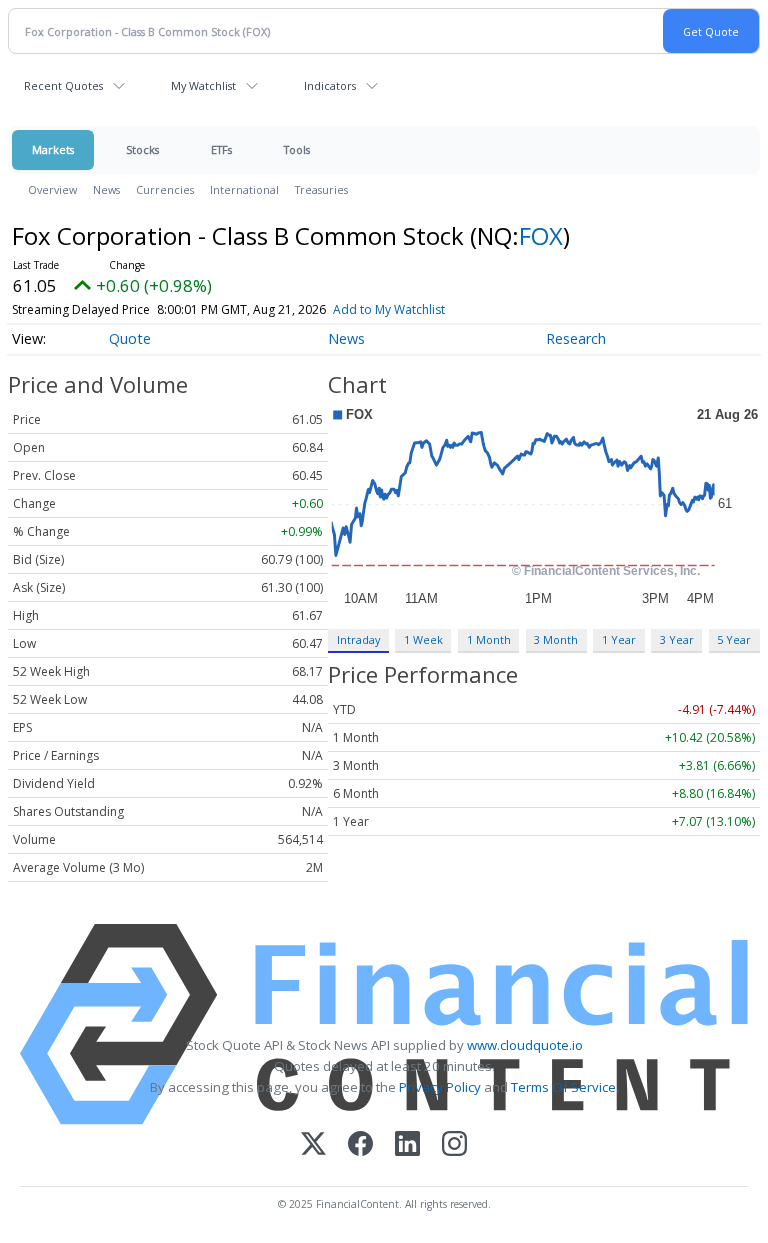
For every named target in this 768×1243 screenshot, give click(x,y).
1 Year (619, 639)
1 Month (489, 639)
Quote (130, 338)
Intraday (358, 639)
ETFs (221, 149)
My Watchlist (203, 85)
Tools (297, 149)
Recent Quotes (63, 85)
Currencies (165, 189)
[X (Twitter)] (313, 1145)
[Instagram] (454, 1145)
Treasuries (321, 189)
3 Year (677, 639)
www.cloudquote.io (525, 1045)
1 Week (423, 639)
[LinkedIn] (407, 1145)
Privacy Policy (440, 1087)
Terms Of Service (563, 1087)
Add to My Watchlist (389, 309)
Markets (53, 149)
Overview (52, 189)
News (106, 189)
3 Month (556, 639)
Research (576, 338)
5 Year (734, 639)
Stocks (142, 149)
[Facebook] (360, 1145)
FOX (541, 235)
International (244, 189)
